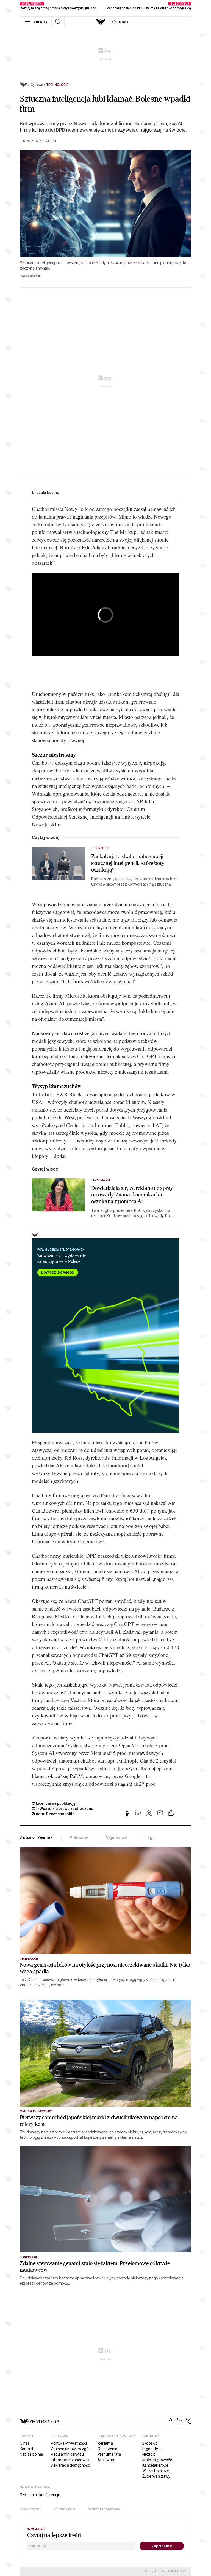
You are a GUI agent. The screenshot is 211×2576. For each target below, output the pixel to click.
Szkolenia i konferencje (40, 2495)
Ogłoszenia (107, 2449)
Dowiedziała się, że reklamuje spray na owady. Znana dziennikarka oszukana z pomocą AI (132, 1195)
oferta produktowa (104, 2510)
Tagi (149, 1838)
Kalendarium (64, 2510)
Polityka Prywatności (69, 2443)
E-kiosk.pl (150, 2443)
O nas (25, 2443)
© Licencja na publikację (54, 1803)
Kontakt (27, 2449)
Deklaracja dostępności (71, 2465)
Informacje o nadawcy (70, 2460)
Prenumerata (109, 2454)
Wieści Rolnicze (156, 2471)
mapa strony (30, 2510)
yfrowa (120, 22)
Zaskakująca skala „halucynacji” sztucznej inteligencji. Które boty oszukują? (128, 863)
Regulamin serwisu (67, 2454)
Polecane (79, 1838)
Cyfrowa (37, 85)
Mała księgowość (157, 2460)
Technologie (57, 85)
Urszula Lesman (47, 493)
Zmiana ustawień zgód (71, 2449)
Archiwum (106, 2460)
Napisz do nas (32, 2454)
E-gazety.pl (152, 2449)
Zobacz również (36, 1838)
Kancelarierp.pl (155, 2465)
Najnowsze (117, 1838)
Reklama (105, 2443)
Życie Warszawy (156, 2476)
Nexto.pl (149, 2454)
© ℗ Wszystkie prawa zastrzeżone (63, 1809)
